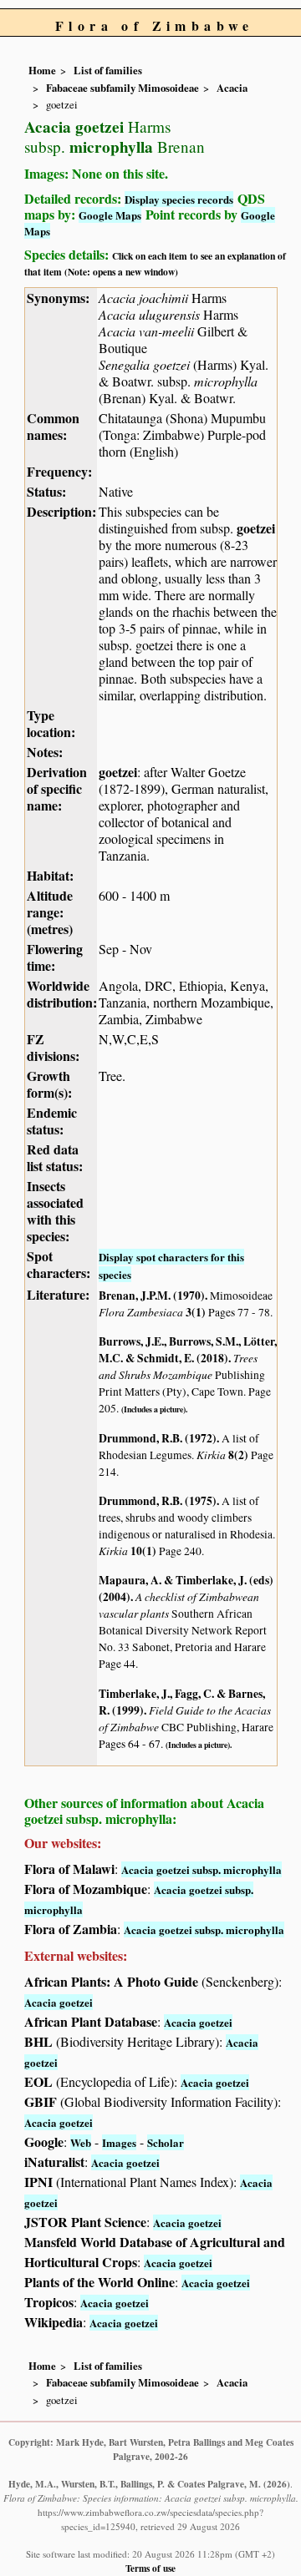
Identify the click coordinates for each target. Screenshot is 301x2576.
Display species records (179, 199)
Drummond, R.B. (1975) (158, 1501)
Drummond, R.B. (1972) (158, 1438)
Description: (61, 511)
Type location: (51, 723)
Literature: (58, 1294)
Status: (46, 491)
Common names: (53, 426)
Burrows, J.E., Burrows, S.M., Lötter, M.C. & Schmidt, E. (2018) (188, 1350)
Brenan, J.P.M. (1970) (152, 1296)
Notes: (45, 752)
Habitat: (50, 875)
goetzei (256, 528)
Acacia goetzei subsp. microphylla (202, 1869)
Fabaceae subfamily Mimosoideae (122, 88)
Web (81, 2142)
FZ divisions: (53, 1047)
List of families (108, 70)
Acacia (232, 88)
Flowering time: (55, 957)
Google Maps (110, 215)
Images (119, 2142)
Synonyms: (58, 298)
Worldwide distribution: (62, 994)
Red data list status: (55, 1157)
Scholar (166, 2142)
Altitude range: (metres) (50, 912)
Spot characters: (59, 1264)
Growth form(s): (49, 1084)
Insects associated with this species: (55, 1211)
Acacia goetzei (59, 2002)
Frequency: (59, 471)
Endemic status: (52, 1121)
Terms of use (150, 2568)
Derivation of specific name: (57, 788)
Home (42, 70)
